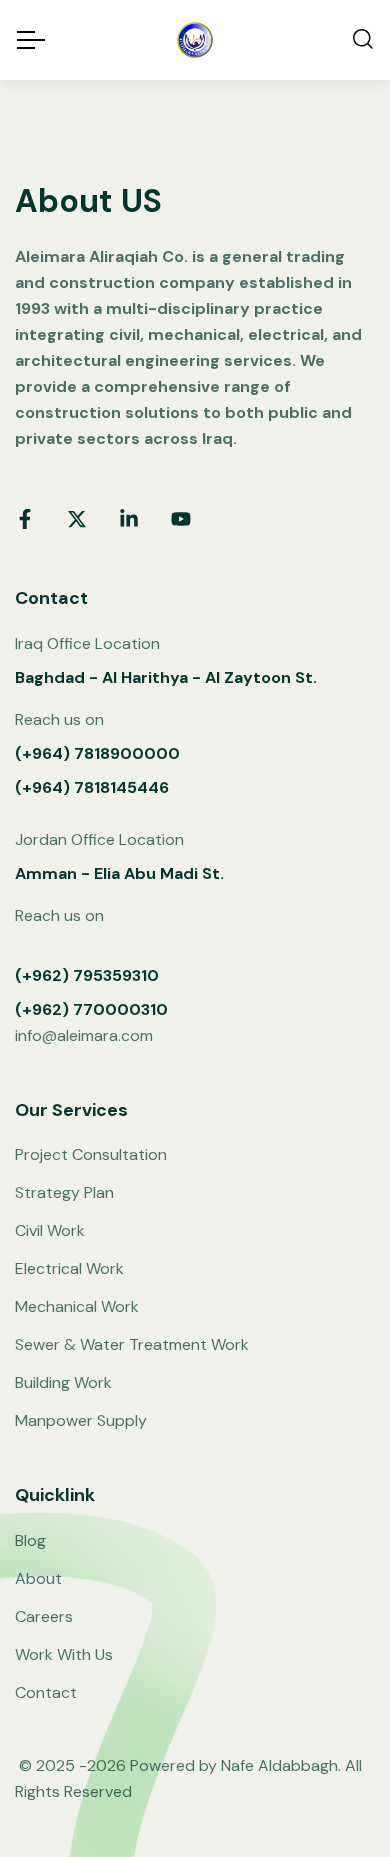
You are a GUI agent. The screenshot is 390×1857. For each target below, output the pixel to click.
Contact (46, 1692)
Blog (30, 1540)
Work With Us (64, 1654)
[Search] (363, 40)
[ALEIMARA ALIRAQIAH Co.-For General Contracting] (195, 40)
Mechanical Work (77, 1306)
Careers (44, 1616)
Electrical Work (69, 1268)
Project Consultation (91, 1154)
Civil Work (50, 1230)
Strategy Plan (64, 1192)
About (38, 1578)
